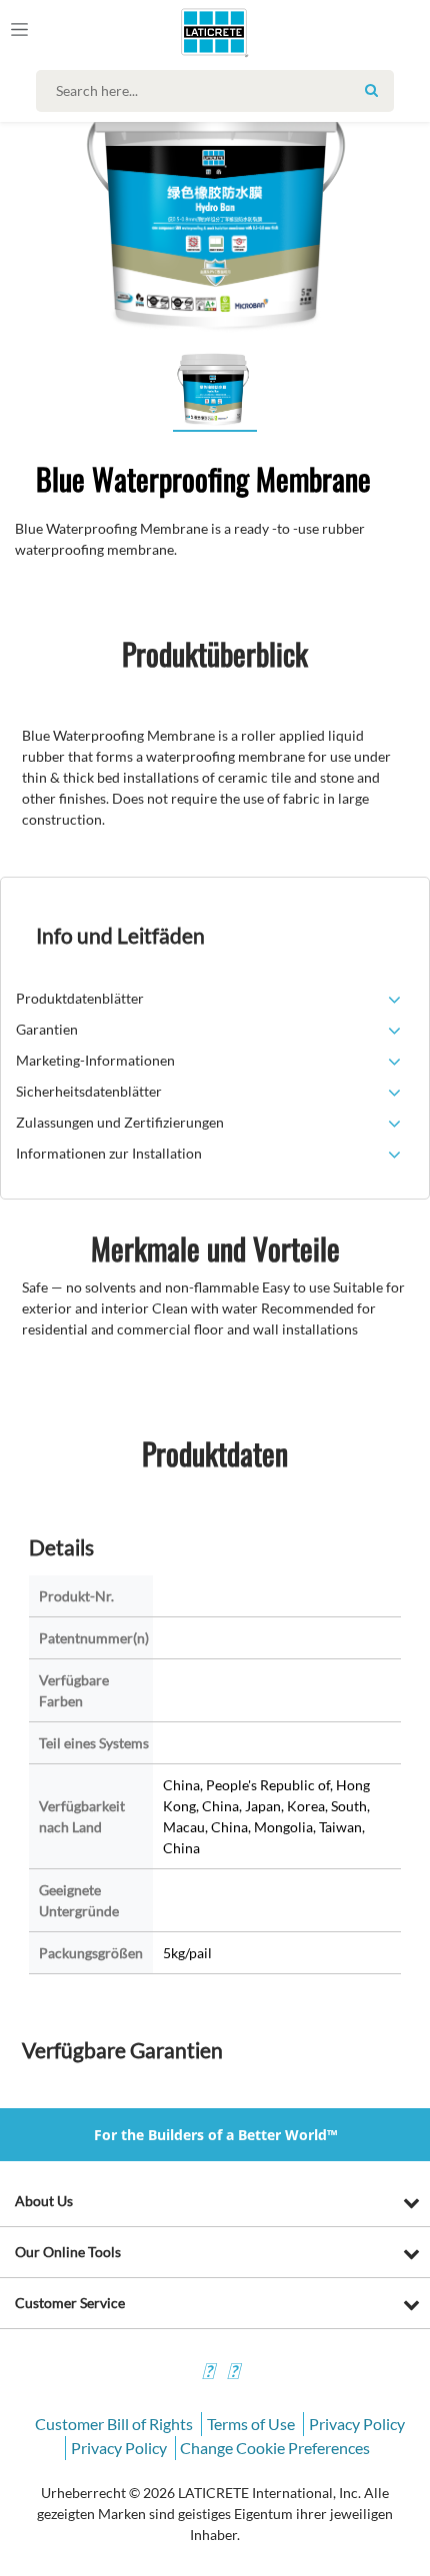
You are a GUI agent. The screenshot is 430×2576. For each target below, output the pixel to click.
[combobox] (220, 91)
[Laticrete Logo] (186, 32)
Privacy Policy (357, 2424)
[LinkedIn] (208, 2374)
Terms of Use (251, 2424)
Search (371, 90)
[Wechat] (233, 2374)
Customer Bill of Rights (114, 2424)
